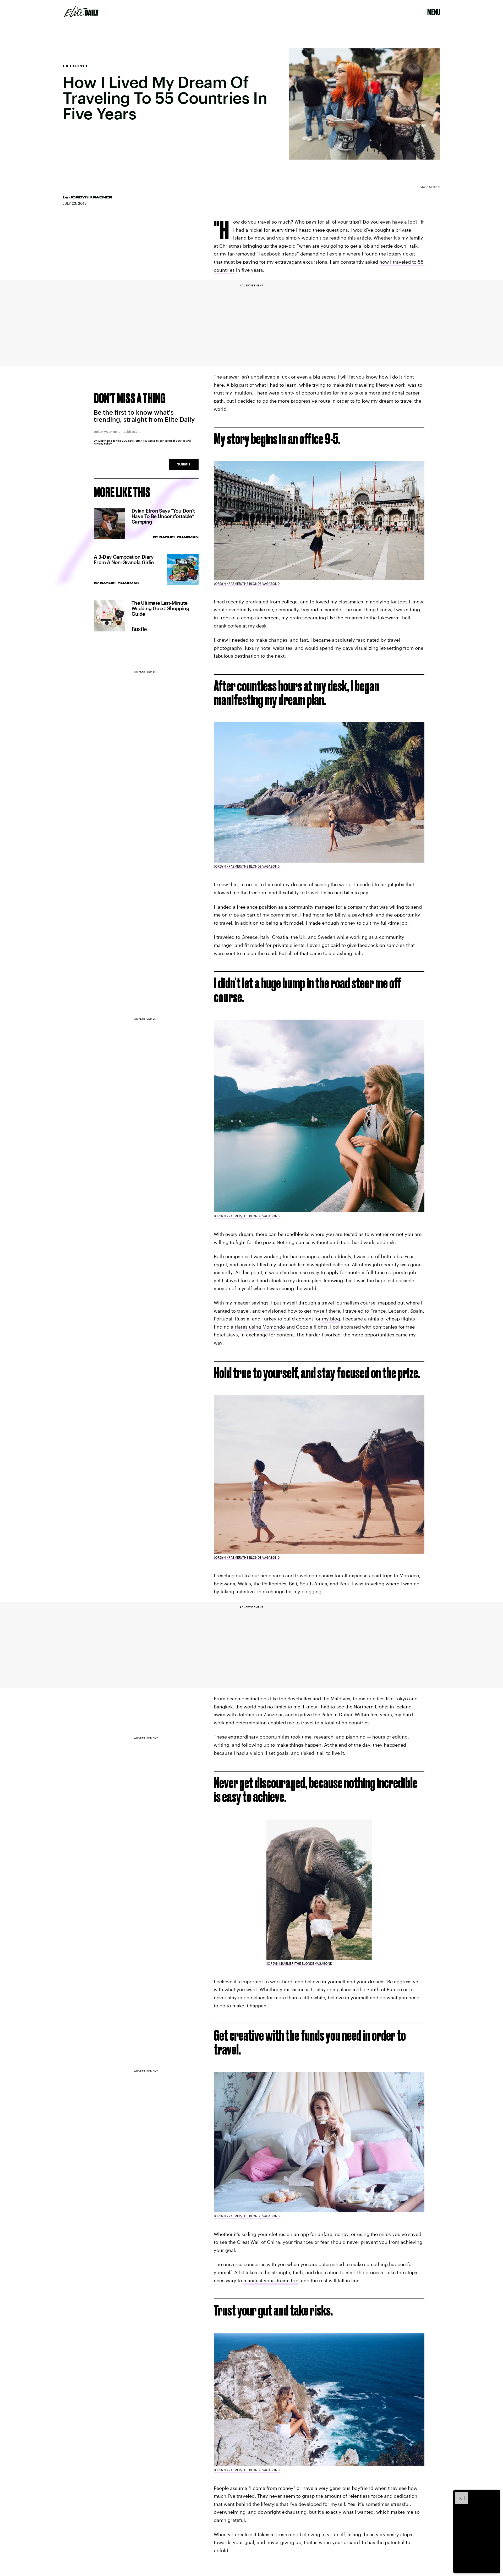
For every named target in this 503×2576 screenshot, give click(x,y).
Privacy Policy (103, 443)
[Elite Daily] (81, 12)
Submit (184, 464)
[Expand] (459, 2494)
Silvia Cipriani (430, 187)
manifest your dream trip (271, 2280)
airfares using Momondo (258, 1327)
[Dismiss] (495, 2494)
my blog (331, 1319)
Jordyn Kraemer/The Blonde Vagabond (247, 584)
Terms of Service (175, 441)
